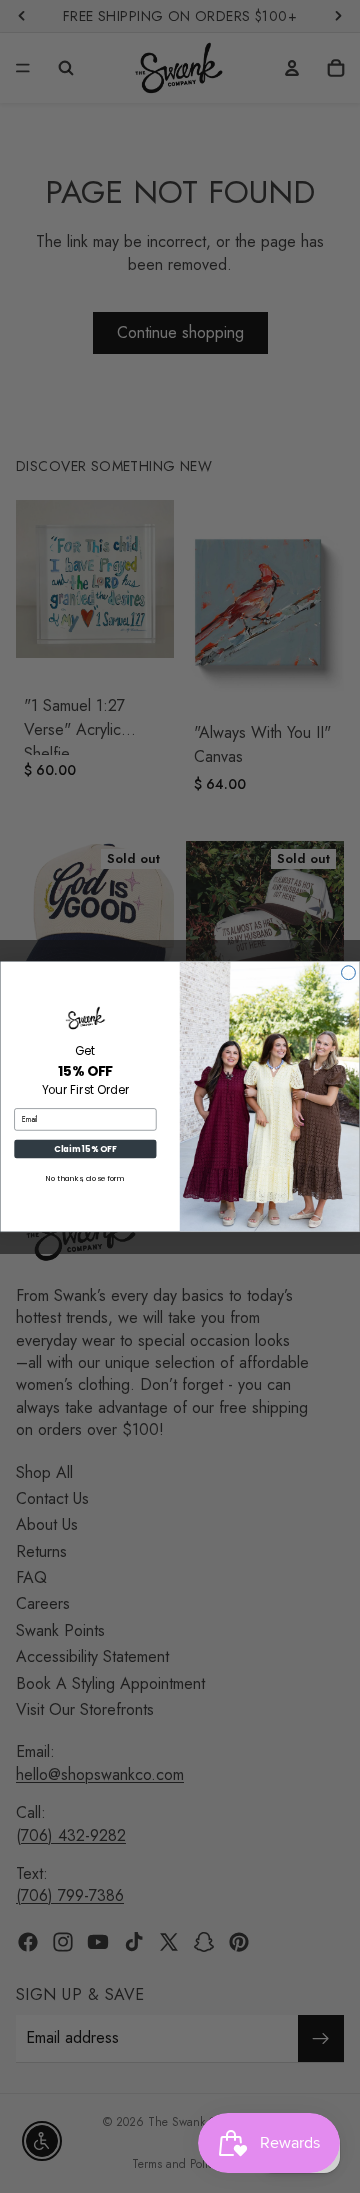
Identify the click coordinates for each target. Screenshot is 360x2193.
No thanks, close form (85, 1178)
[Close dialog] (349, 973)
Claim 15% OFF (85, 1149)
